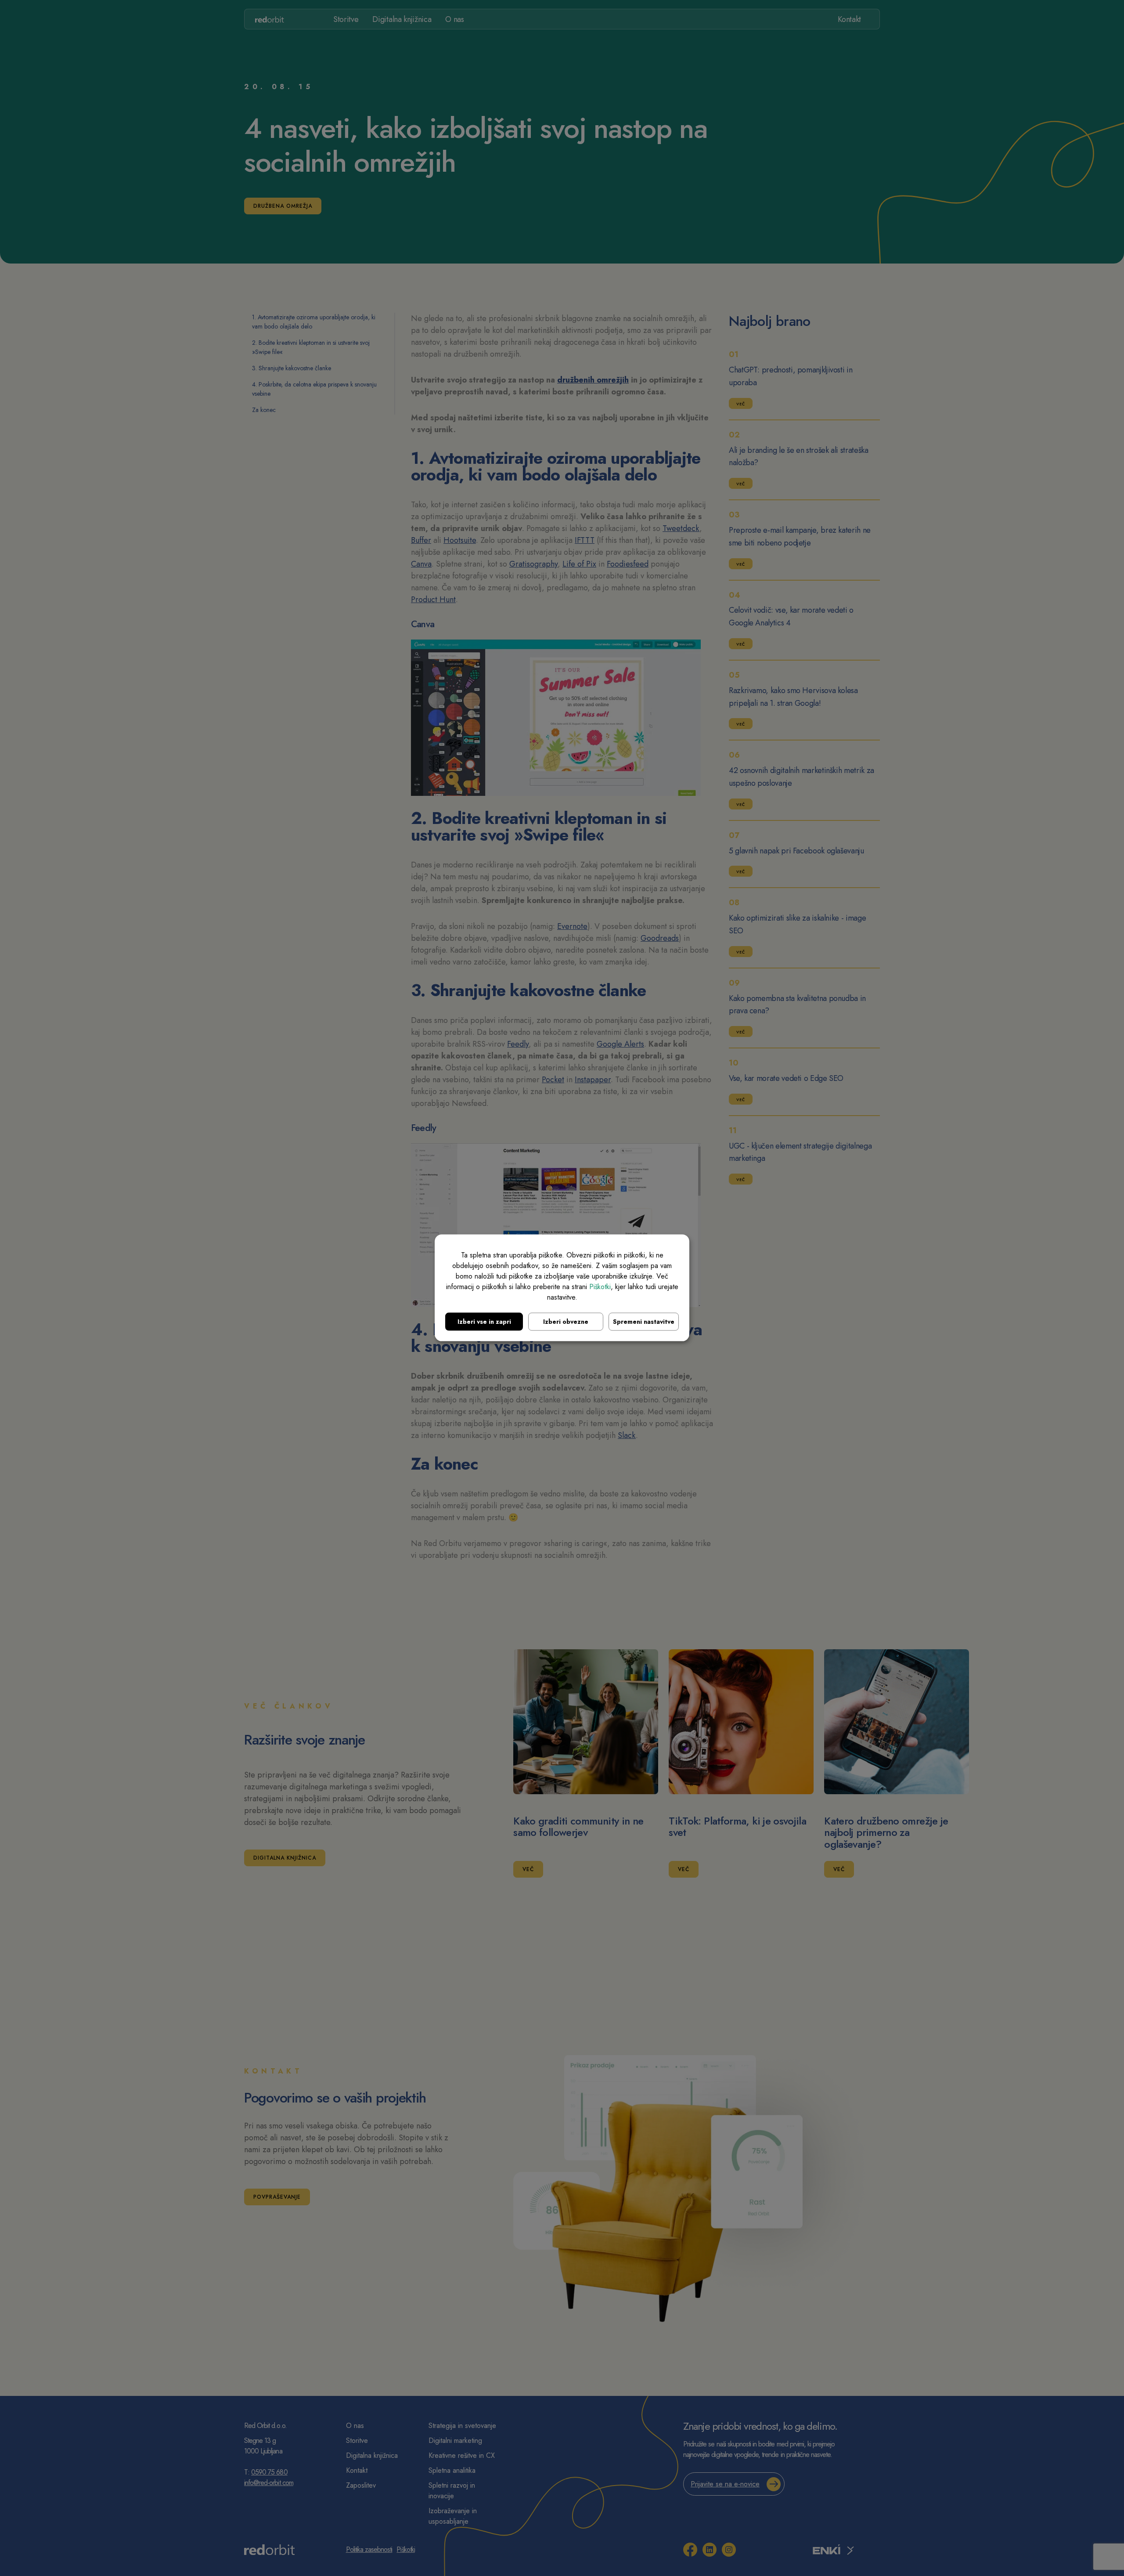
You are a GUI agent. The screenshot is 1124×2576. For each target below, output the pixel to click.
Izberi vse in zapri (484, 1322)
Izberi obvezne (566, 1322)
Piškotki (600, 1287)
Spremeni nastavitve (644, 1322)
